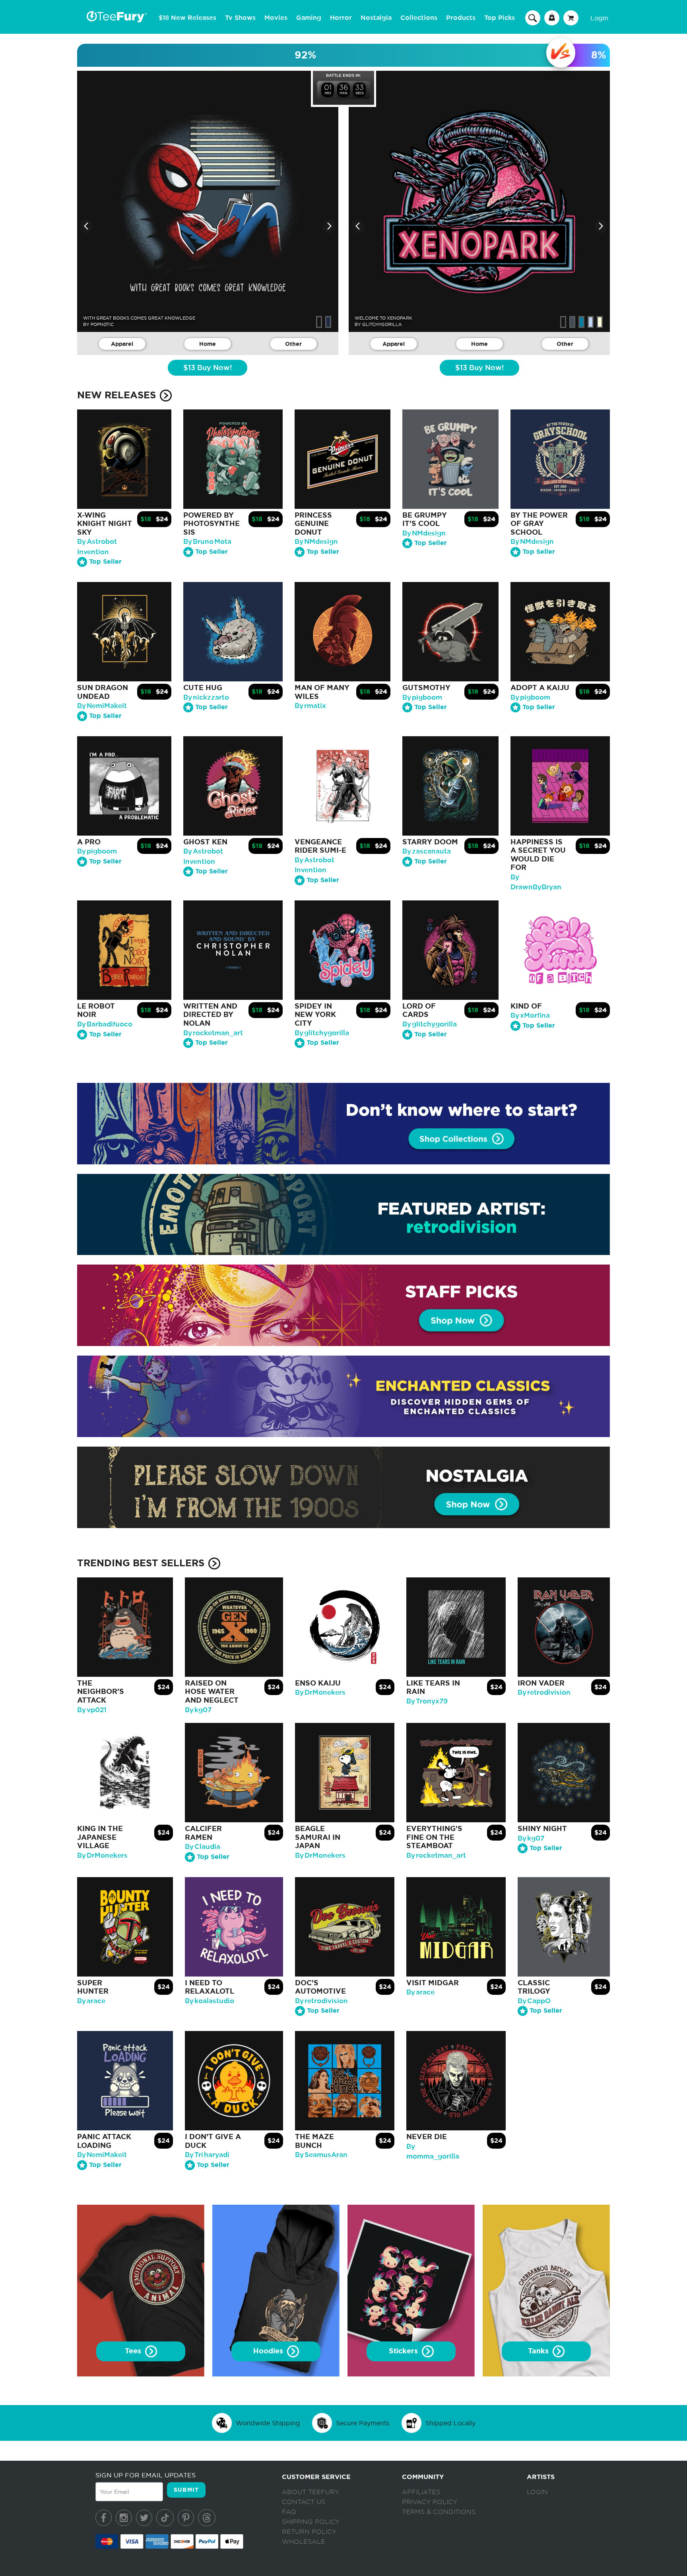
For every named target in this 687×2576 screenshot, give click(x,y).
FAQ (289, 2512)
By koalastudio (210, 2001)
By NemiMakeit (102, 706)
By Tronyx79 (427, 1701)
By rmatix (310, 706)
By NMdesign (316, 542)
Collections (419, 18)
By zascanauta (427, 851)
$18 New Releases (187, 18)
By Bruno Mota (207, 542)
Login (599, 18)
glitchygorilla (382, 324)
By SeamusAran (321, 2155)
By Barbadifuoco (105, 1024)
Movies (276, 18)
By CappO (534, 2001)
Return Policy (309, 2532)
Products (461, 18)
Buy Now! (208, 368)
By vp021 (92, 1710)
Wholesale (304, 2542)
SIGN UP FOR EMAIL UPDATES (146, 2475)
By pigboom (422, 697)
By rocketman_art (213, 1033)
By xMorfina (530, 1015)
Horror (341, 18)
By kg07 (198, 1710)
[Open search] (533, 17)
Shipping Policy (311, 2522)
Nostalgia (376, 18)
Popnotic (102, 324)
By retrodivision (544, 1692)
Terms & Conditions (439, 2512)
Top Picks (500, 18)
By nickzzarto (206, 697)
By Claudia (203, 1847)
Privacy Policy (430, 2502)
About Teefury (311, 2492)
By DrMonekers (320, 1692)
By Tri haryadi (207, 2155)
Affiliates (421, 2492)
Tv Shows (240, 18)
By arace (91, 2001)
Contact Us (304, 2502)
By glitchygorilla (322, 1033)
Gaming (309, 18)
